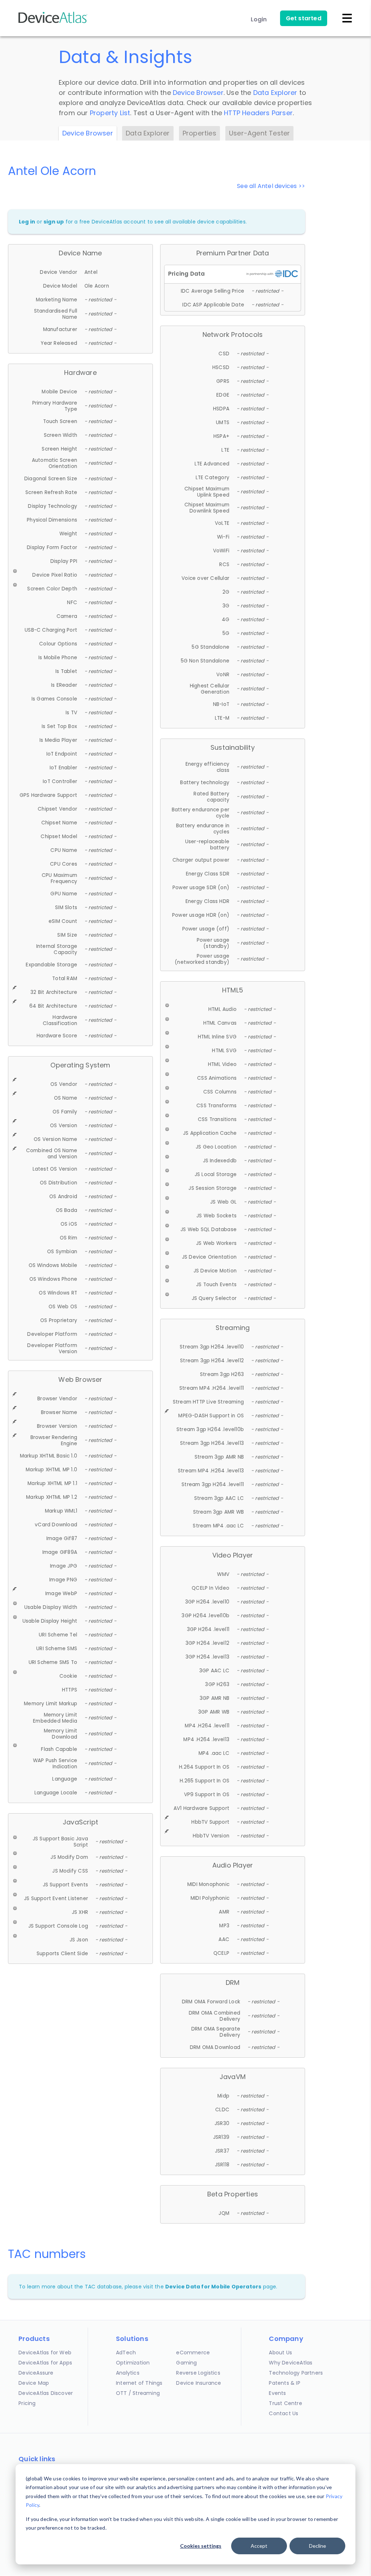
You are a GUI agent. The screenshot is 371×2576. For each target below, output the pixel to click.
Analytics (128, 2373)
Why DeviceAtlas (291, 2363)
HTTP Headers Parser (258, 113)
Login (259, 19)
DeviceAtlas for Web (45, 2353)
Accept (259, 2546)
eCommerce (193, 2353)
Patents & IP (284, 2383)
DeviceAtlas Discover (46, 2393)
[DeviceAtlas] (53, 22)
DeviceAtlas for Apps (45, 2363)
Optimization (133, 2363)
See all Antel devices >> (271, 186)
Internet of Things (139, 2383)
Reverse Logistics (198, 2373)
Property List (110, 113)
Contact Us (284, 2413)
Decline (318, 2546)
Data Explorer (275, 93)
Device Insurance (199, 2383)
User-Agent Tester (259, 133)
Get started (304, 18)
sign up (54, 222)
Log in (27, 222)
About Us (280, 2353)
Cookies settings (201, 2546)
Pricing (27, 2403)
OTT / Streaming (138, 2393)
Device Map (34, 2383)
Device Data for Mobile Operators (213, 2287)
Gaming (186, 2363)
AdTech (126, 2353)
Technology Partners (296, 2373)
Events (277, 2393)
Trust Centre (285, 2403)
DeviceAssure (36, 2373)
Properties (199, 133)
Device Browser (198, 93)
